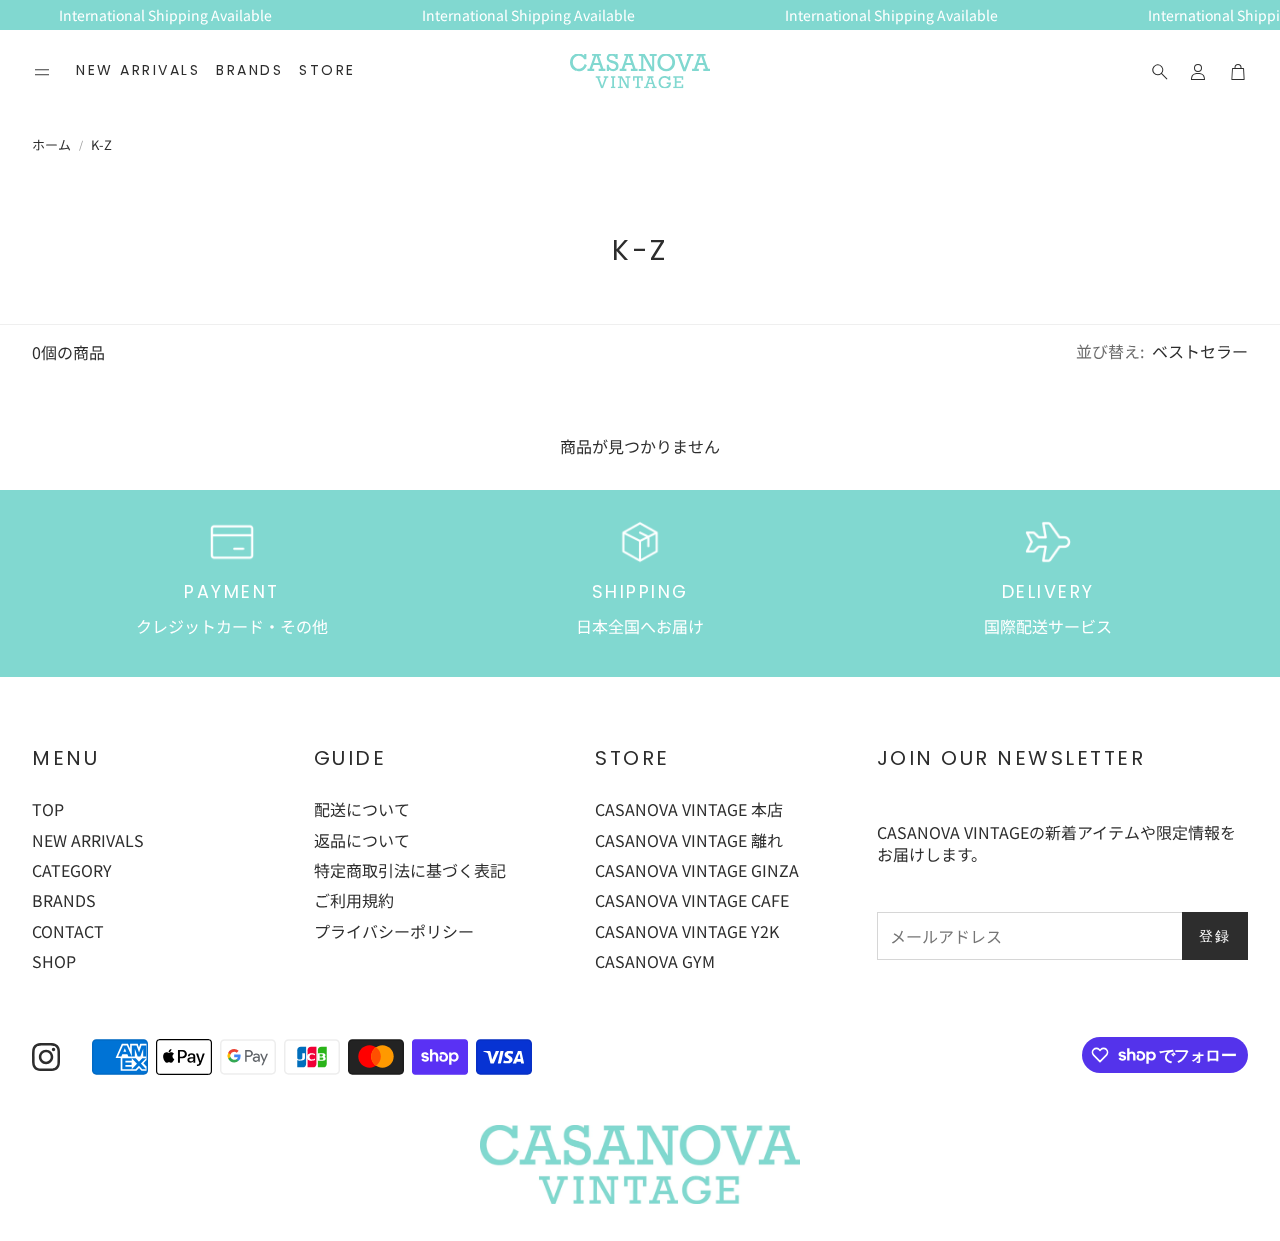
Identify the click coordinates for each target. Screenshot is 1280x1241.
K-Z (101, 145)
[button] (42, 72)
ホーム (51, 145)
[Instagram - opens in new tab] (46, 1057)
